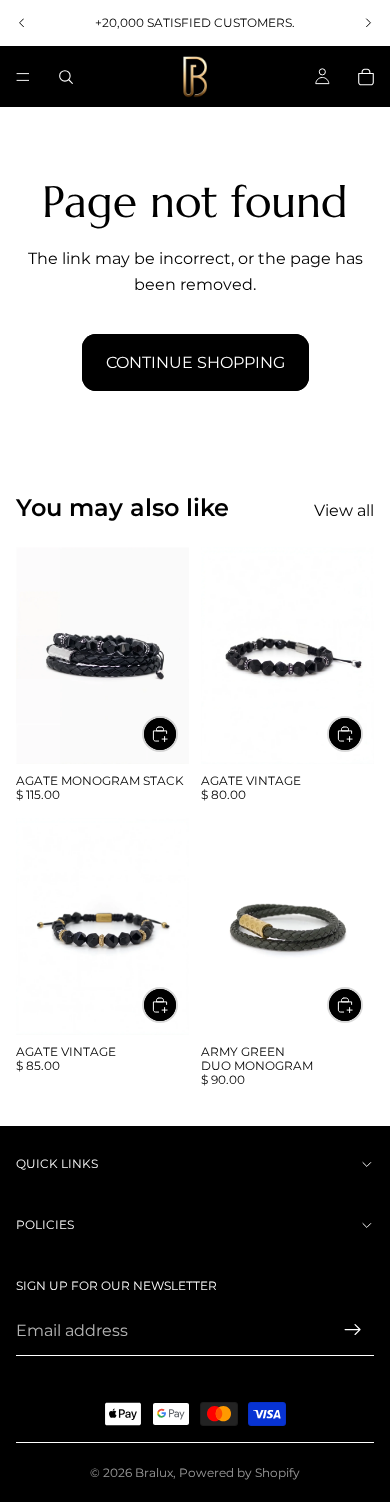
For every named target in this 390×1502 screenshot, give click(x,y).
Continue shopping (195, 362)
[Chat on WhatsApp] (345, 1407)
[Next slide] (368, 23)
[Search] (66, 77)
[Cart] (366, 77)
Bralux (154, 1472)
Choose (177, 734)
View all (344, 510)
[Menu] (23, 77)
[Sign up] (353, 1330)
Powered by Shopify (239, 1472)
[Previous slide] (22, 23)
